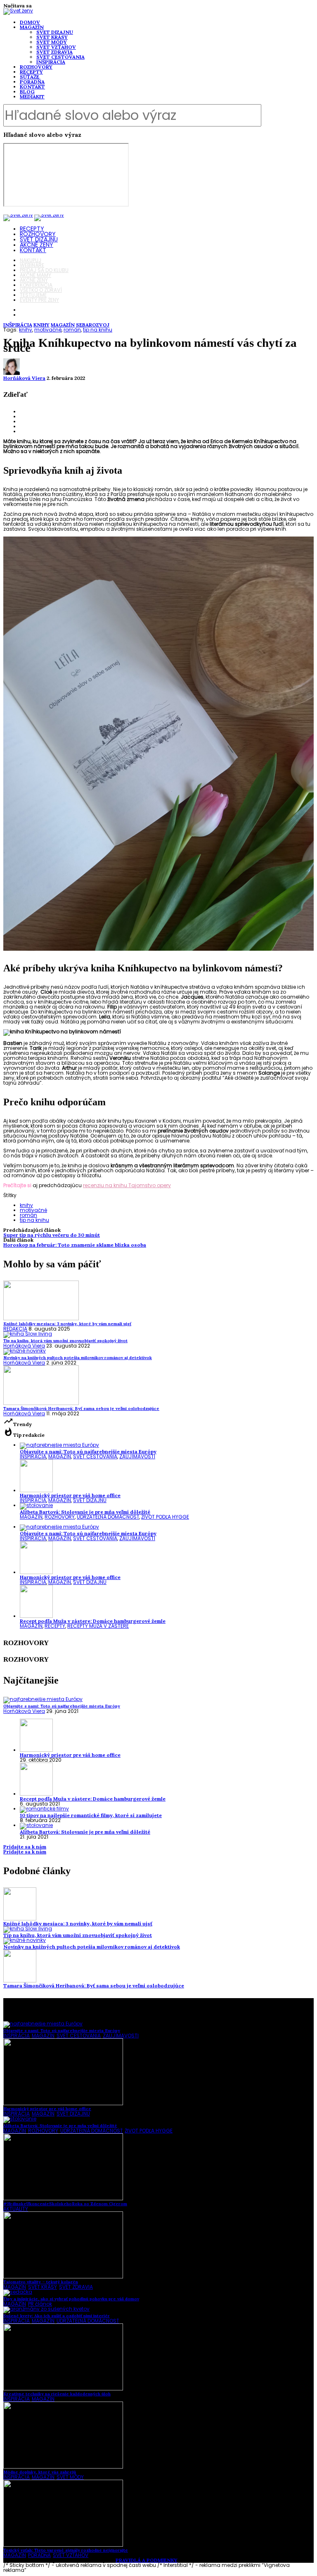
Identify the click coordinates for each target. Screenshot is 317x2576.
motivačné (48, 330)
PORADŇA (32, 82)
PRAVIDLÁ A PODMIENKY (147, 2560)
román (72, 330)
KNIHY (41, 325)
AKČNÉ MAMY (35, 275)
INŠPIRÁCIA (51, 62)
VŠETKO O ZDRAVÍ (41, 290)
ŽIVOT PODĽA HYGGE (165, 1517)
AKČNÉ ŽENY (37, 245)
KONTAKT (32, 87)
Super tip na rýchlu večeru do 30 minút (52, 1235)
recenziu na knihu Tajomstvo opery (127, 1185)
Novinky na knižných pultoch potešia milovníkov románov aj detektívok (92, 1947)
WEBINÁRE (32, 265)
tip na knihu (98, 330)
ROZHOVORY (36, 67)
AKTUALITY (16, 2209)
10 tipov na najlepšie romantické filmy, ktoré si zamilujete (91, 1815)
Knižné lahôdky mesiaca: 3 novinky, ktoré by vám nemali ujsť (78, 1924)
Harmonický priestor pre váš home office (70, 1495)
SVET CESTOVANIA (60, 57)
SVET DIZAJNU (55, 32)
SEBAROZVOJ (93, 325)
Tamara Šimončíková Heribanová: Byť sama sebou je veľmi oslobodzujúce (94, 1986)
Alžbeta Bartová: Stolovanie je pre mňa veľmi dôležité (85, 1512)
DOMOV (30, 22)
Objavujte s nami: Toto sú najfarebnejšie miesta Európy (88, 1451)
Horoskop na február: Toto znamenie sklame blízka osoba (75, 1245)
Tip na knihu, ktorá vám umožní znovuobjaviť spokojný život (78, 1935)
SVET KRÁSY (52, 37)
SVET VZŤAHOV (56, 47)
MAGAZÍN (32, 27)
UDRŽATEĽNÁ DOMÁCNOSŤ (108, 1517)
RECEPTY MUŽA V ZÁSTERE (98, 1626)
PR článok (40, 2304)
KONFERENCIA (36, 285)
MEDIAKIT (32, 97)
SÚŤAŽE (30, 77)
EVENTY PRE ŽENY (39, 300)
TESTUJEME (33, 295)
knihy (26, 330)
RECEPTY (31, 72)
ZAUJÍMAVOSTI (137, 1456)
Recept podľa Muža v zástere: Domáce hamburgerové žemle (93, 1621)
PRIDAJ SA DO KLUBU (44, 270)
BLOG (27, 92)
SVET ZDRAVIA (54, 52)
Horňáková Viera (24, 378)
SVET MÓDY (52, 42)
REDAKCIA (15, 1329)
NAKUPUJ (31, 260)
